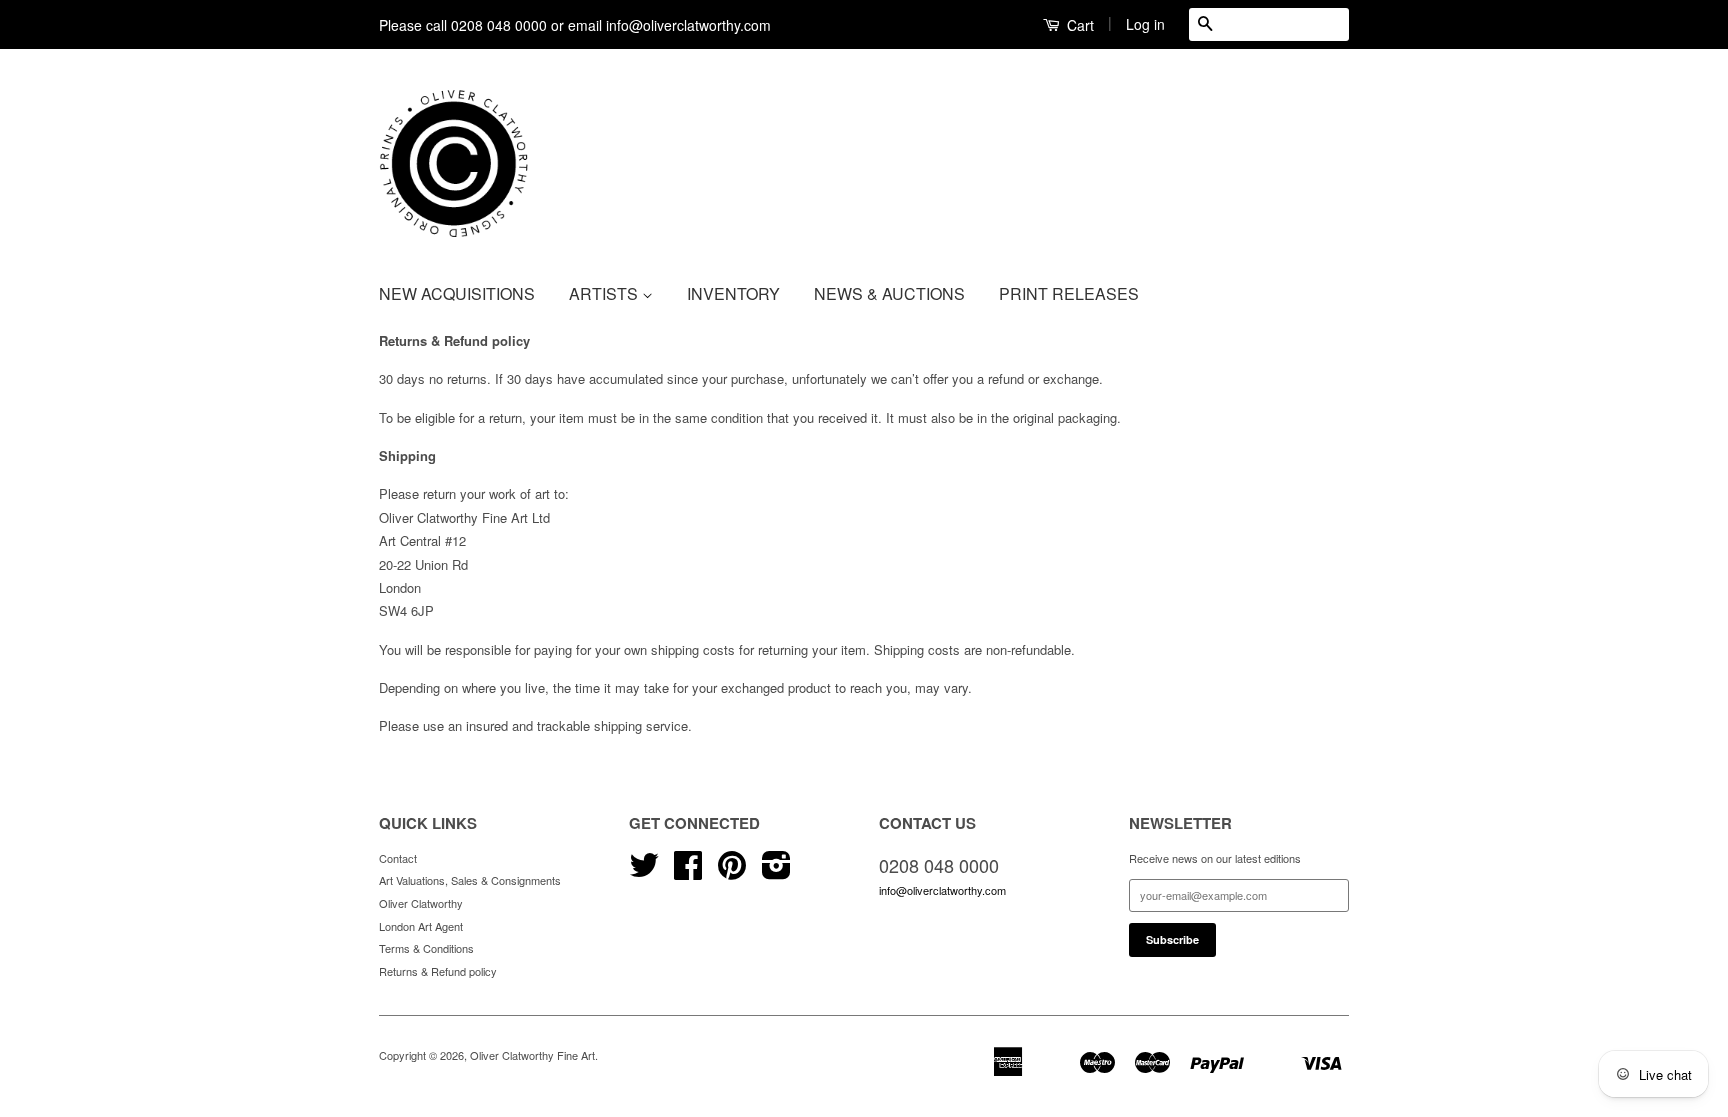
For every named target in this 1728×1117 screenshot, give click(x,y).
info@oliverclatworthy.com (942, 890)
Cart (1078, 25)
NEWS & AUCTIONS (889, 293)
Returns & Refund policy (438, 971)
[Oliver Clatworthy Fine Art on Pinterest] (732, 872)
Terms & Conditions (426, 948)
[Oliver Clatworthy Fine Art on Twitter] (644, 872)
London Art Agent (421, 926)
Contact (398, 858)
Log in (1145, 24)
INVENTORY (733, 293)
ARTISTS (605, 293)
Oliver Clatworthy (421, 903)
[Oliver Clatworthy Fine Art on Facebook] (688, 872)
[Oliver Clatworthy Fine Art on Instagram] (776, 872)
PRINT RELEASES (1069, 293)
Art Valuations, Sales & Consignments (470, 880)
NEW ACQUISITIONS (457, 293)
